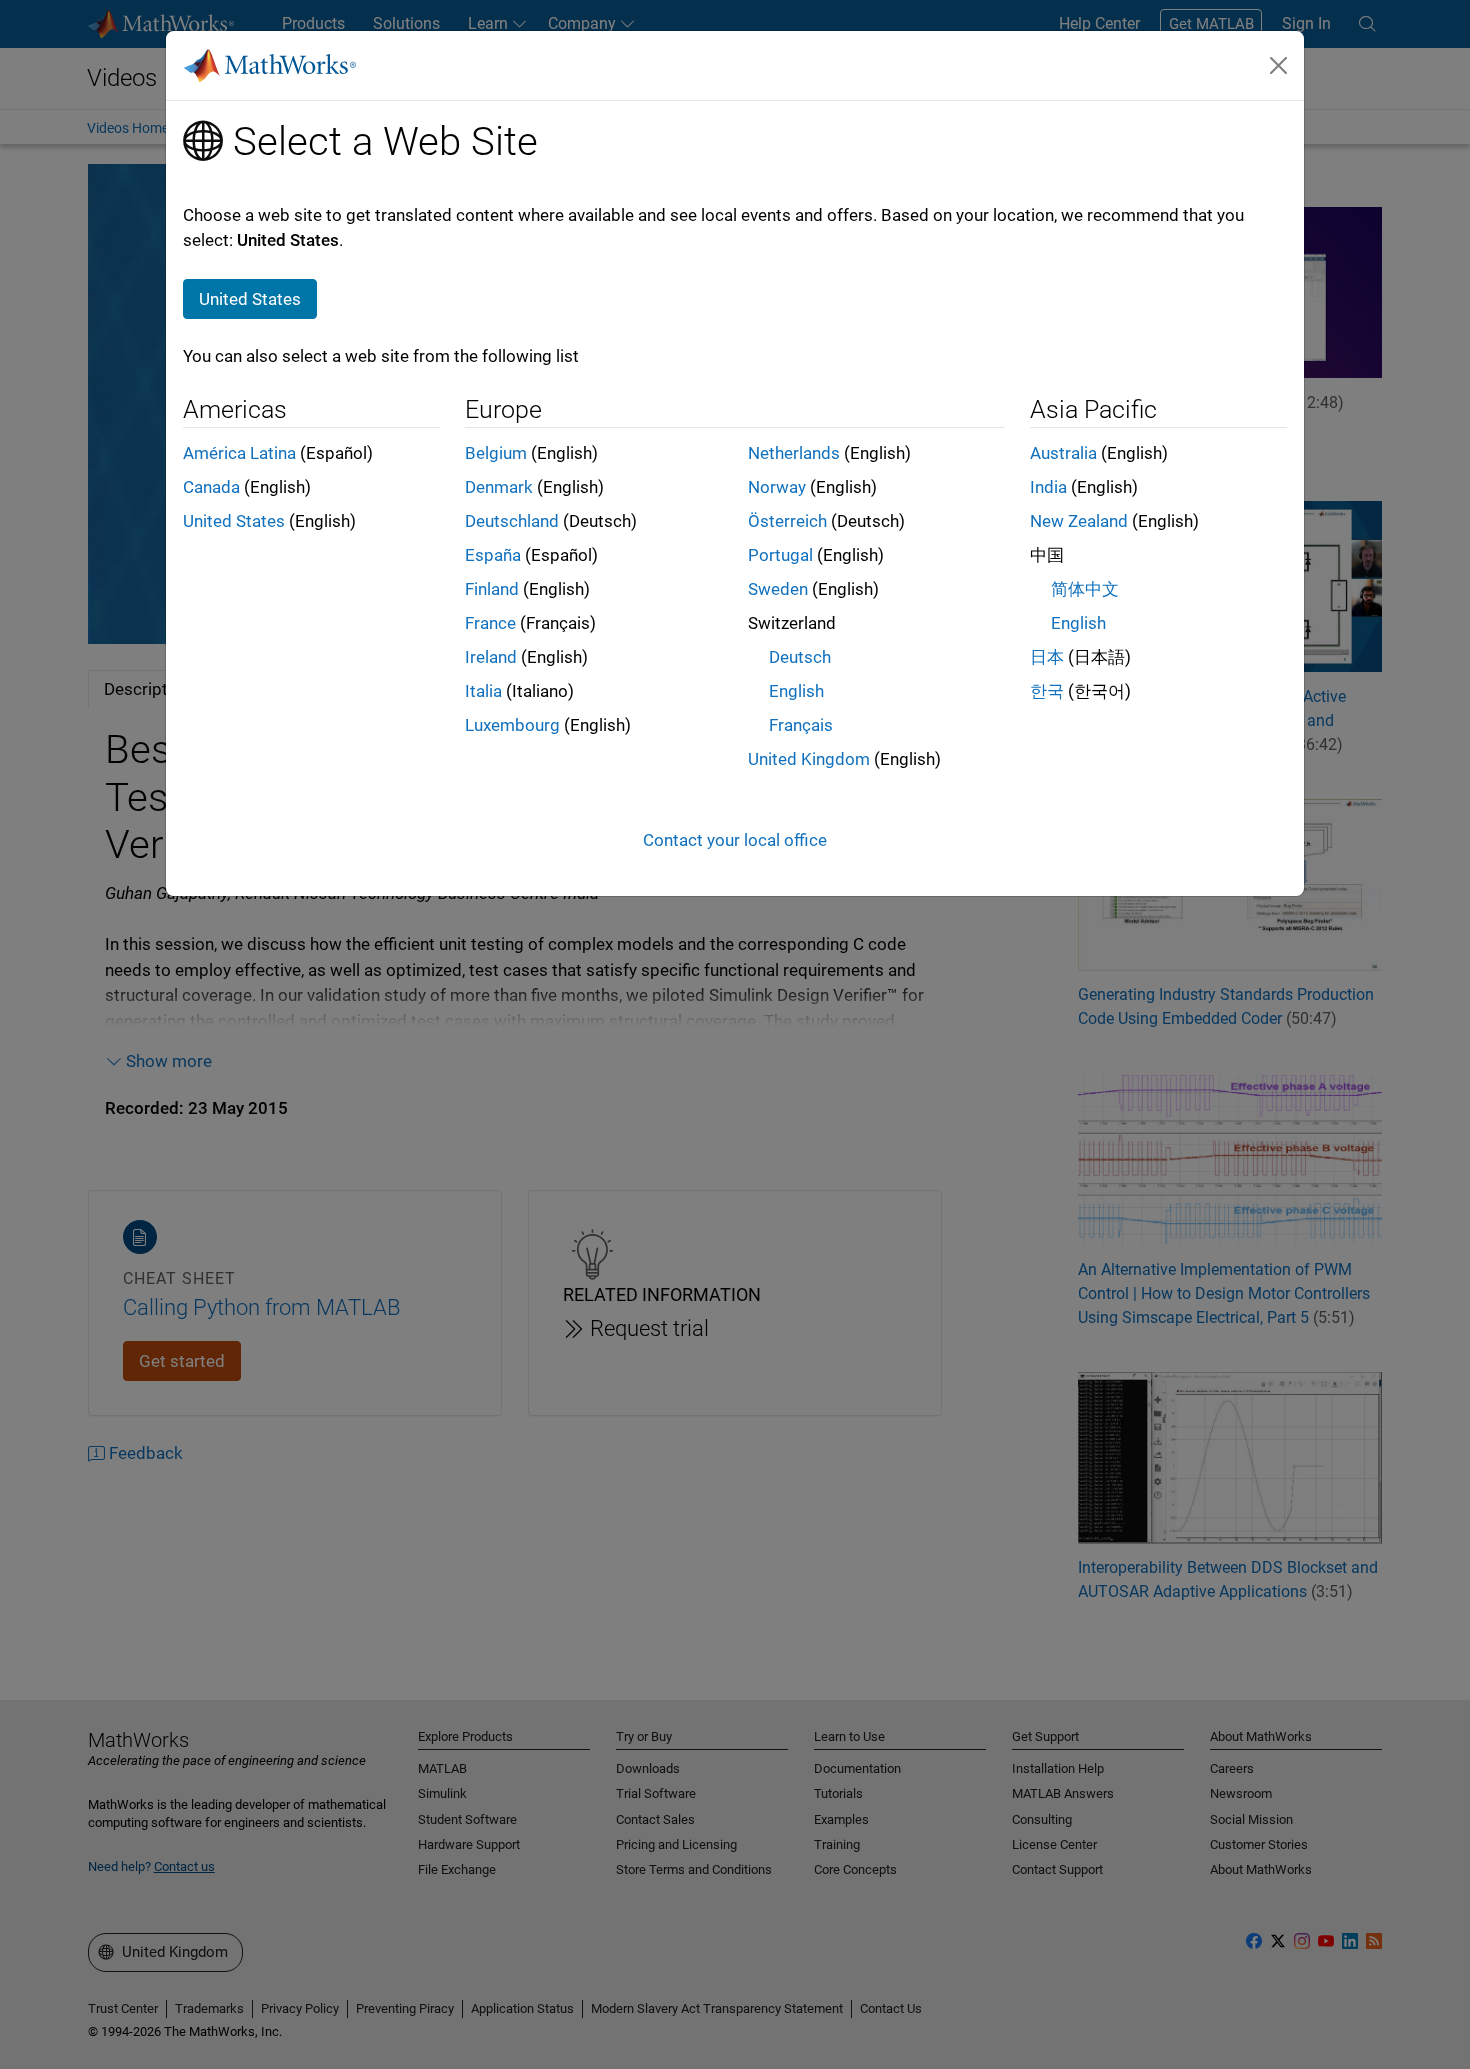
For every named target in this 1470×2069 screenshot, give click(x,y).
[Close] (1279, 65)
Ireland (491, 657)
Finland (492, 589)
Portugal (780, 555)
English (796, 691)
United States (234, 521)
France (490, 623)
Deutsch (800, 657)
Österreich (787, 521)
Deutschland (512, 521)
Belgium (496, 453)
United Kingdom (809, 759)
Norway (777, 487)
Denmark (499, 487)
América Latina (239, 453)
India (1048, 487)
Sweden (778, 589)
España (493, 555)
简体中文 (1085, 589)
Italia (483, 691)
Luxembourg (512, 725)
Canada (211, 487)
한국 (1047, 691)
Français (801, 725)
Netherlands (794, 453)
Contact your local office (735, 840)
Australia (1063, 453)
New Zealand (1079, 521)
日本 (1047, 657)
